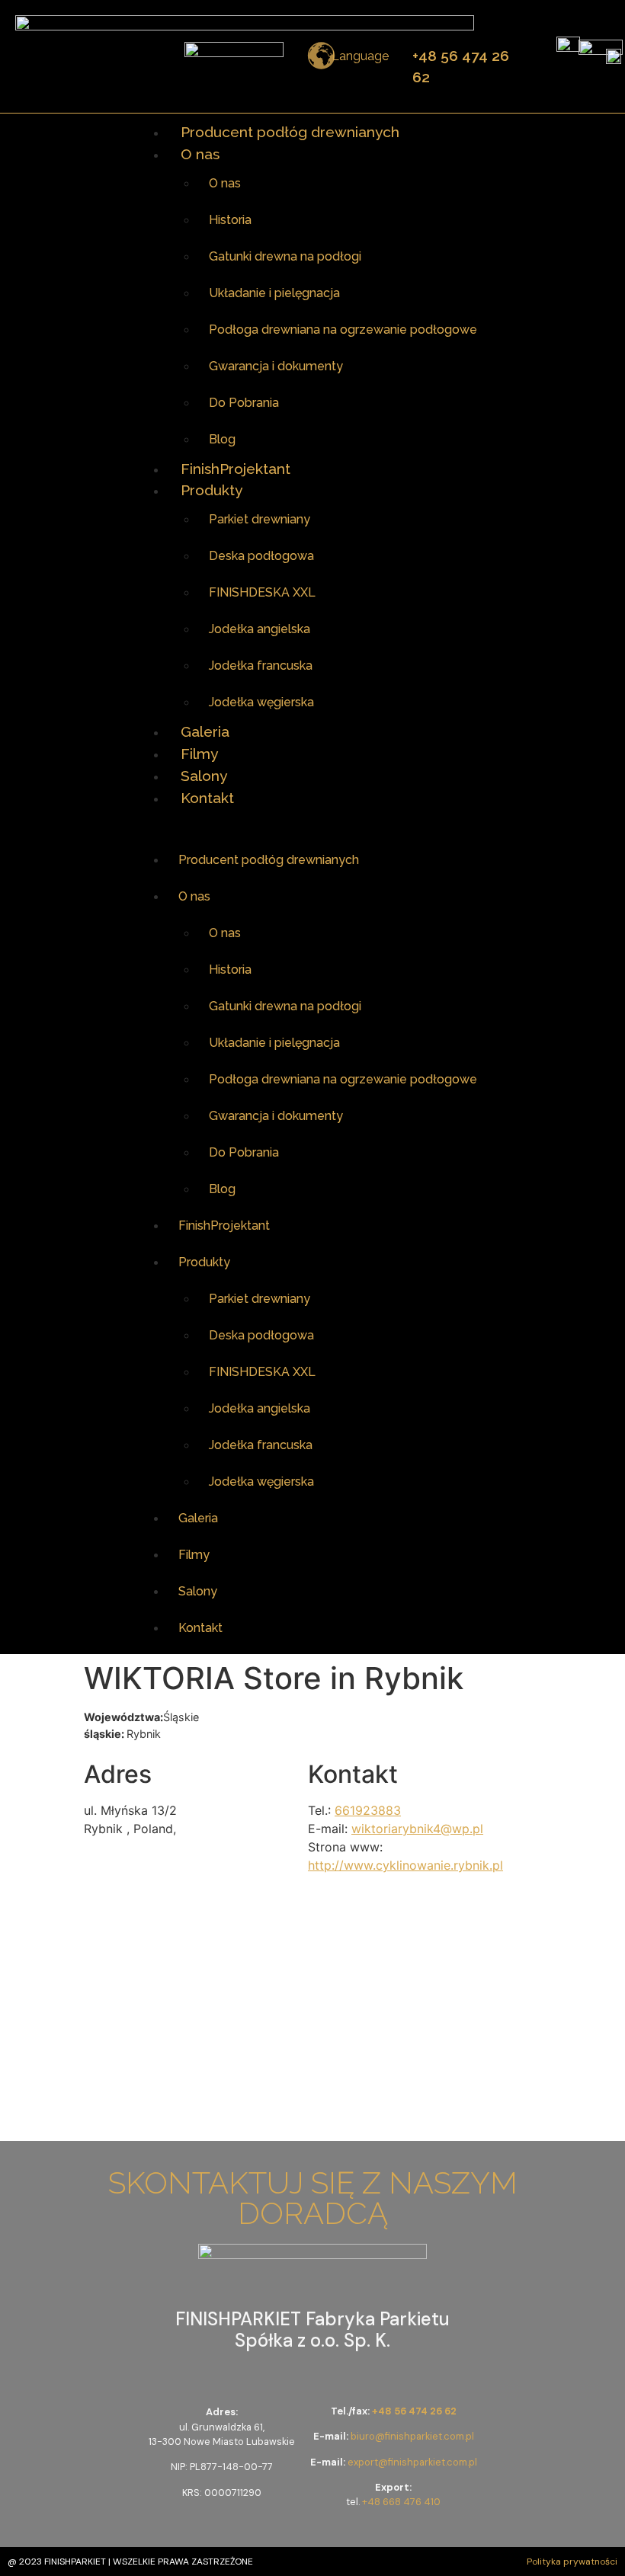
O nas (200, 154)
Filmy (199, 754)
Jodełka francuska (261, 666)
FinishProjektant (236, 469)
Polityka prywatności (572, 2562)
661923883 (368, 1810)
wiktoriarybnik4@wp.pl (417, 1829)
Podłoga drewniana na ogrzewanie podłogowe (343, 330)
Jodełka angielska (260, 629)
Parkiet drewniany (260, 519)
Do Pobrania (244, 403)
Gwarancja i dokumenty (276, 366)
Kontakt (207, 798)
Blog (222, 439)
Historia (230, 220)
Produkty (212, 490)
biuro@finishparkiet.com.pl (412, 2436)
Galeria (205, 731)
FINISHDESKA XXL (262, 592)
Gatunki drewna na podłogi (285, 256)
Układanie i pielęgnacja (274, 293)
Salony (204, 776)
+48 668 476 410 (401, 2502)
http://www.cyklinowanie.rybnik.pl (405, 1865)
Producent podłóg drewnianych (290, 132)
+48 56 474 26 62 (414, 2411)
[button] (312, 825)
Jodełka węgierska (261, 702)
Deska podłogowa (261, 556)
